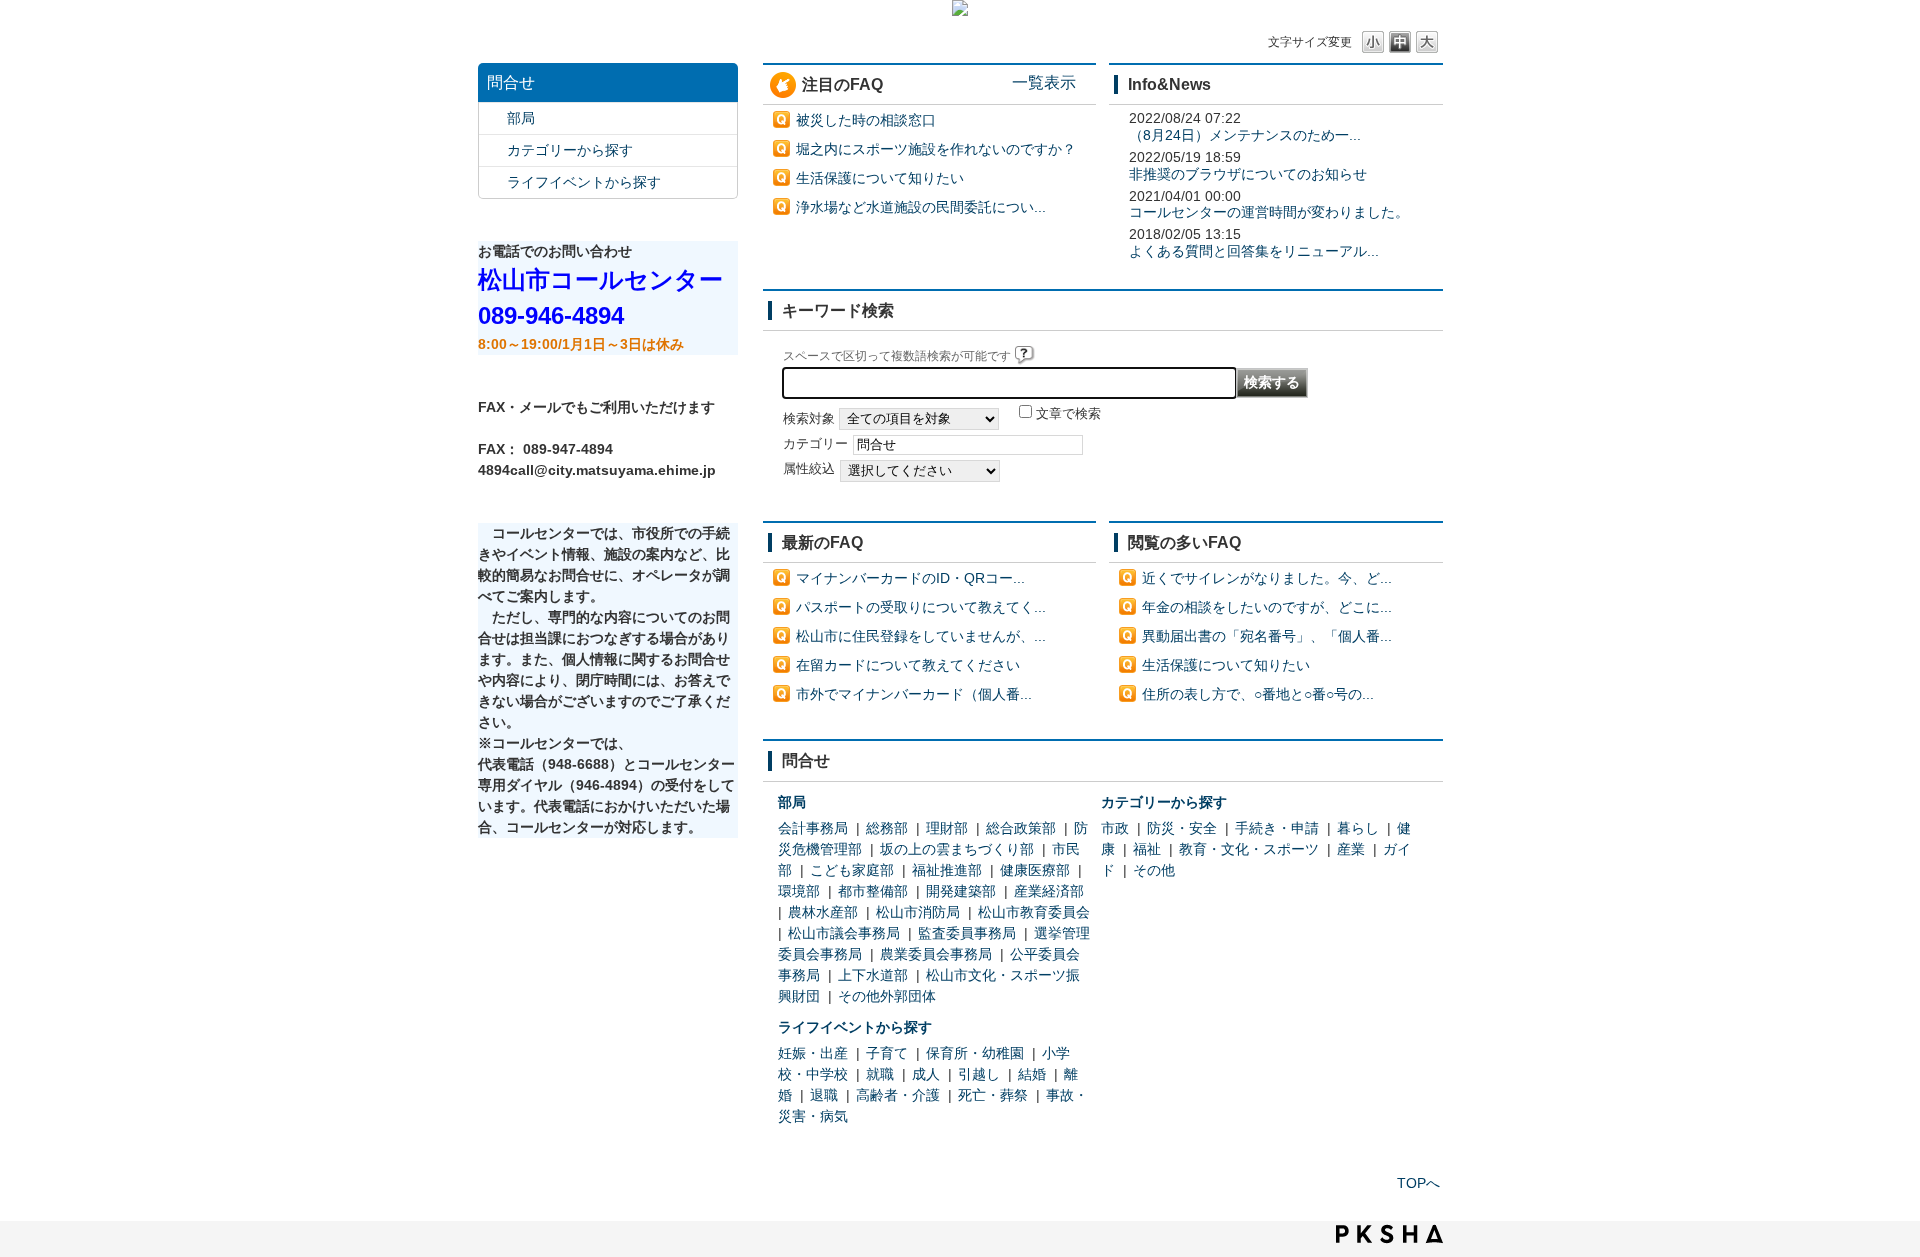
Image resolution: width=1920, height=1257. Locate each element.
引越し (979, 1074)
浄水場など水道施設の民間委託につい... (921, 207)
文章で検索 (1068, 414)
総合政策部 (1021, 828)
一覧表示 (1044, 82)
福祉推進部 (947, 870)
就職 (880, 1074)
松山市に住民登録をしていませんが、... (921, 636)
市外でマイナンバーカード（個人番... (914, 694)
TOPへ (1418, 1183)
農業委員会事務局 (936, 954)
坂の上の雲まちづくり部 (957, 849)
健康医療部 (1035, 870)
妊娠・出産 (813, 1053)
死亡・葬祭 (993, 1095)
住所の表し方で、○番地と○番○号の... (1258, 694)
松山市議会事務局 (844, 933)
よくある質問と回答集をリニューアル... (1254, 251)
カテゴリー (815, 444)
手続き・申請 (1277, 828)
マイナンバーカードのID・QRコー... (910, 578)
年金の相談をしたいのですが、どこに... (1267, 607)
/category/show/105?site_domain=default (493, 182)
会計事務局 (813, 828)
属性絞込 (809, 469)
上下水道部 (873, 975)
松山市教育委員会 (1034, 912)
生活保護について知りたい (880, 178)
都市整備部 (873, 891)
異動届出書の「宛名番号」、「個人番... (1267, 636)
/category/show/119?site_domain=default (493, 118)
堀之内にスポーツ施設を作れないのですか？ (936, 149)
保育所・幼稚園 (975, 1053)
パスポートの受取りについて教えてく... (921, 607)
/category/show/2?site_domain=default (493, 150)
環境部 (799, 891)
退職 (824, 1095)
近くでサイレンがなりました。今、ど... (1267, 578)
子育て (887, 1053)
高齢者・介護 (898, 1095)
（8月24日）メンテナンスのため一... (1245, 135)
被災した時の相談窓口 (866, 120)
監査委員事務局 (967, 933)
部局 (521, 118)
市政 (1115, 828)
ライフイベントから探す (584, 182)
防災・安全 (1182, 828)
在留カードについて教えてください (908, 665)
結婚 (1032, 1074)
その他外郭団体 (887, 996)
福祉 (1147, 849)
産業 (1351, 849)
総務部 (887, 828)
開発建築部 (961, 891)
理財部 (947, 828)
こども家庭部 (852, 870)
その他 (1154, 870)
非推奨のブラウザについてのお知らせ (1248, 174)
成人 (926, 1074)
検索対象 (809, 419)
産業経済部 (1049, 891)
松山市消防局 (918, 912)
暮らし (1358, 828)
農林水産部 (823, 912)
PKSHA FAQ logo (1389, 1234)
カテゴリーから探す (570, 150)
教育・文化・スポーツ (1249, 849)
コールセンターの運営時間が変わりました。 (1269, 212)
